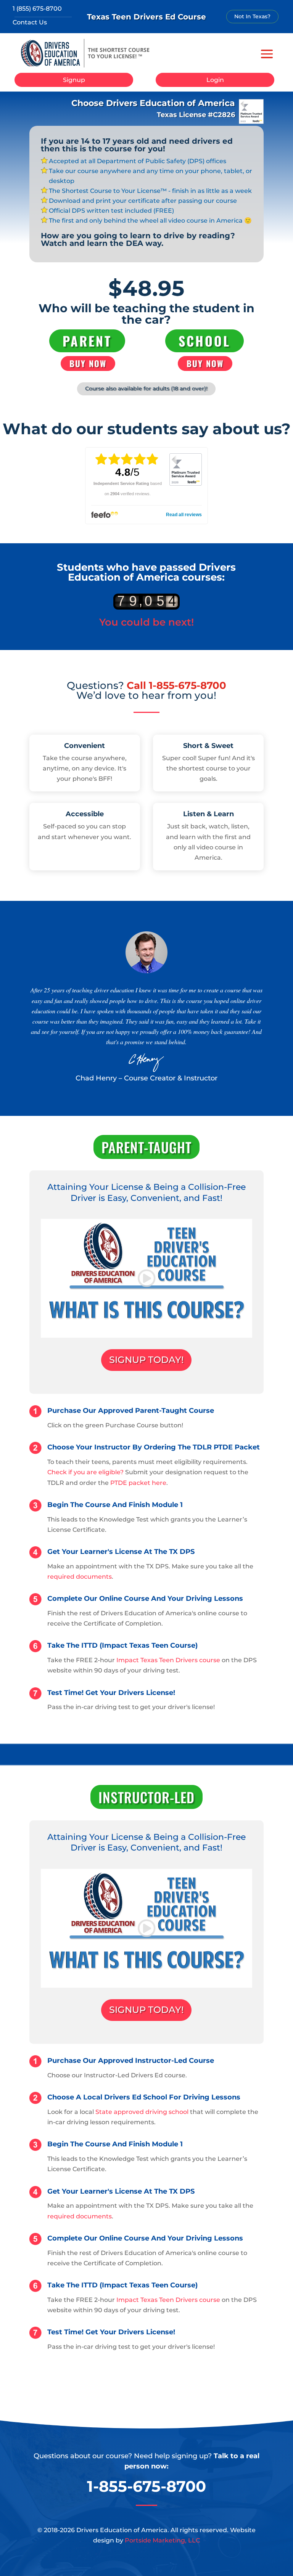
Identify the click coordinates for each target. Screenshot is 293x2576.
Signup (74, 80)
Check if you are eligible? (85, 1472)
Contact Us (30, 22)
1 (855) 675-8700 (37, 9)
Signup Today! (146, 1360)
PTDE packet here (138, 1483)
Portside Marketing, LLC (162, 2540)
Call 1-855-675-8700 (176, 685)
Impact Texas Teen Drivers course (168, 1660)
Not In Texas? (252, 16)
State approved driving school (142, 2112)
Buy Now (88, 363)
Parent (87, 341)
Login (215, 80)
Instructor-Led (146, 1797)
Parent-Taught (146, 1147)
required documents (80, 1577)
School (204, 341)
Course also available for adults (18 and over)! (146, 388)
